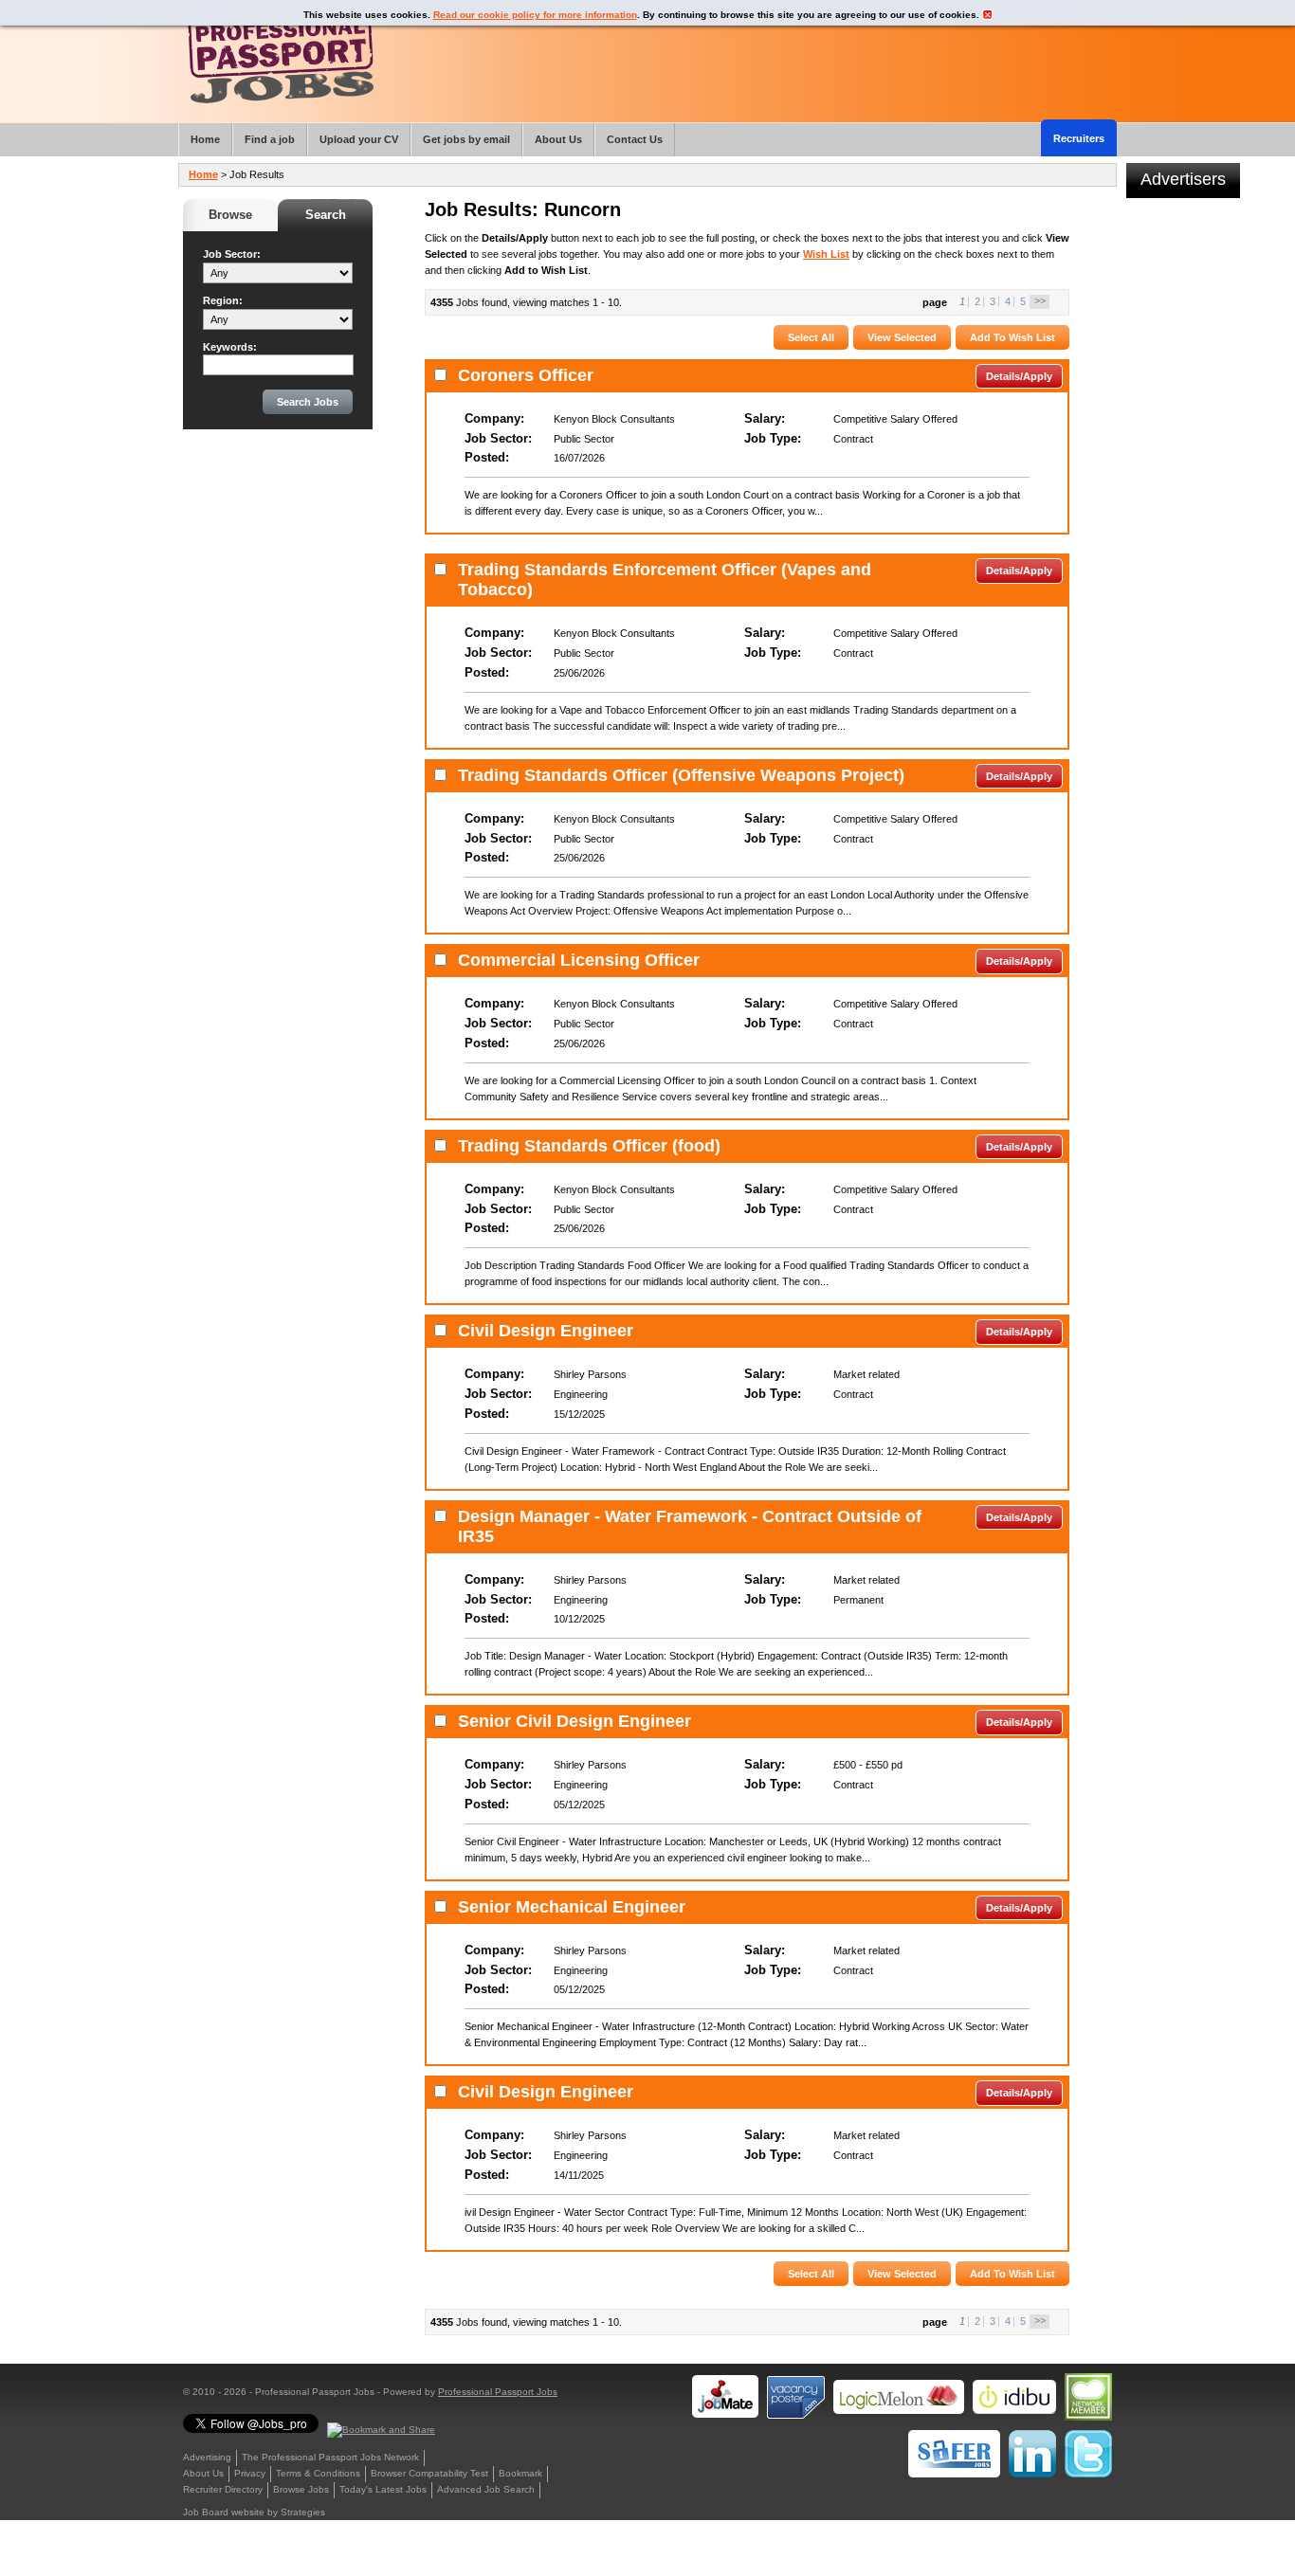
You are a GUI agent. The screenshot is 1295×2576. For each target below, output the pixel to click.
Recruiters (1079, 138)
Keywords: (230, 347)
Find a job (270, 139)
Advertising (207, 2457)
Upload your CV (359, 139)
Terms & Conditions (318, 2473)
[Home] (281, 56)
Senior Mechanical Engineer (572, 1907)
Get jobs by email (466, 139)
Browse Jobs (301, 2489)
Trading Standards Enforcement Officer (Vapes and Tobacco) (665, 580)
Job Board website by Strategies (254, 2512)
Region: (223, 300)
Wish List (826, 254)
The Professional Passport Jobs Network (330, 2457)
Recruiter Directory (223, 2489)
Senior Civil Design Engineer (575, 1721)
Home (203, 174)
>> (1040, 300)
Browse (230, 215)
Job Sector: (232, 254)
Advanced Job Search (486, 2489)
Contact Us (635, 139)
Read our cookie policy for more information (535, 15)
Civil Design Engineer (546, 1331)
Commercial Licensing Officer (579, 960)
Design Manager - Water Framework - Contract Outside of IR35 (690, 1526)
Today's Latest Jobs (383, 2489)
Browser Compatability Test (429, 2473)
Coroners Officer (526, 375)
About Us (203, 2473)
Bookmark (520, 2473)
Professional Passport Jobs (498, 2392)
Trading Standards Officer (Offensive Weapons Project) (681, 775)
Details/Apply (1019, 376)
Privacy (250, 2473)
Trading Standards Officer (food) (589, 1146)
